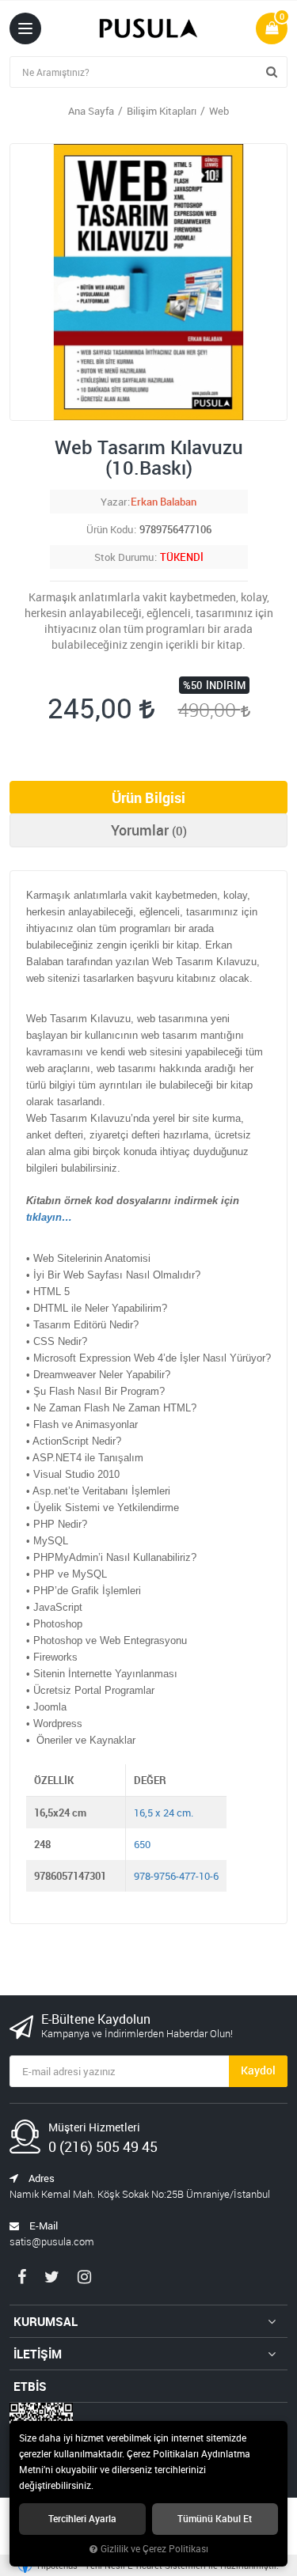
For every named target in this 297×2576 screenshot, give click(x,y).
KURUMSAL (46, 2321)
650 (142, 1844)
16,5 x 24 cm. (164, 1813)
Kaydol (258, 2070)
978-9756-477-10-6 (176, 1876)
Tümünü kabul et (215, 2519)
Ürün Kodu (110, 529)
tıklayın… (49, 1217)
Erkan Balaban (164, 502)
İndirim (226, 685)
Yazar (114, 502)
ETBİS (30, 2386)
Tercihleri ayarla (82, 2519)
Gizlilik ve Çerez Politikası (154, 2549)
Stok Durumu (124, 557)
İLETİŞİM (38, 2354)
